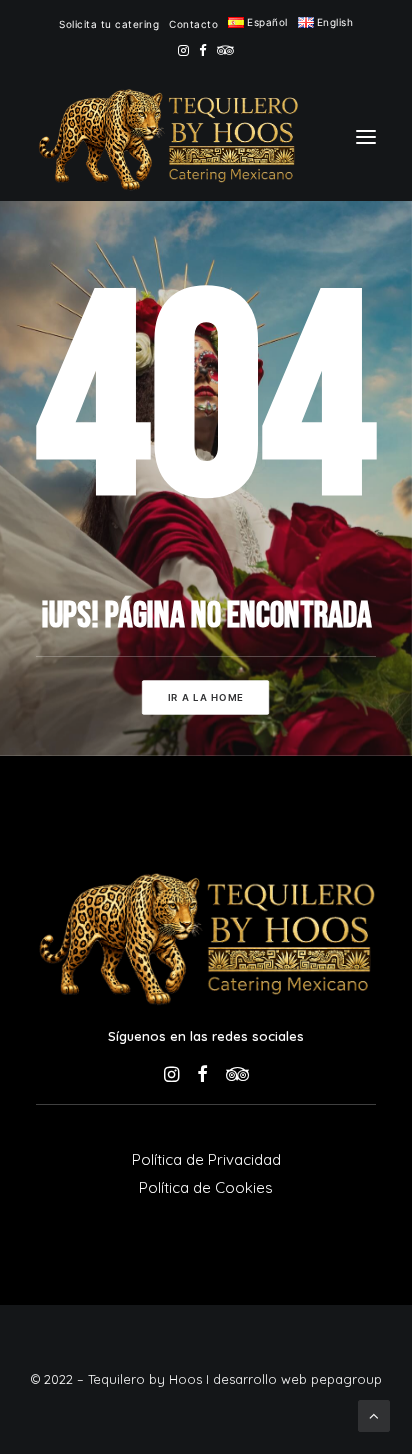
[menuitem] (109, 24)
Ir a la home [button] (206, 698)
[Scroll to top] (374, 1414)
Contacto (193, 24)
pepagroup (346, 1379)
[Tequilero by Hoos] (167, 137)
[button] (183, 50)
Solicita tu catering (109, 24)
